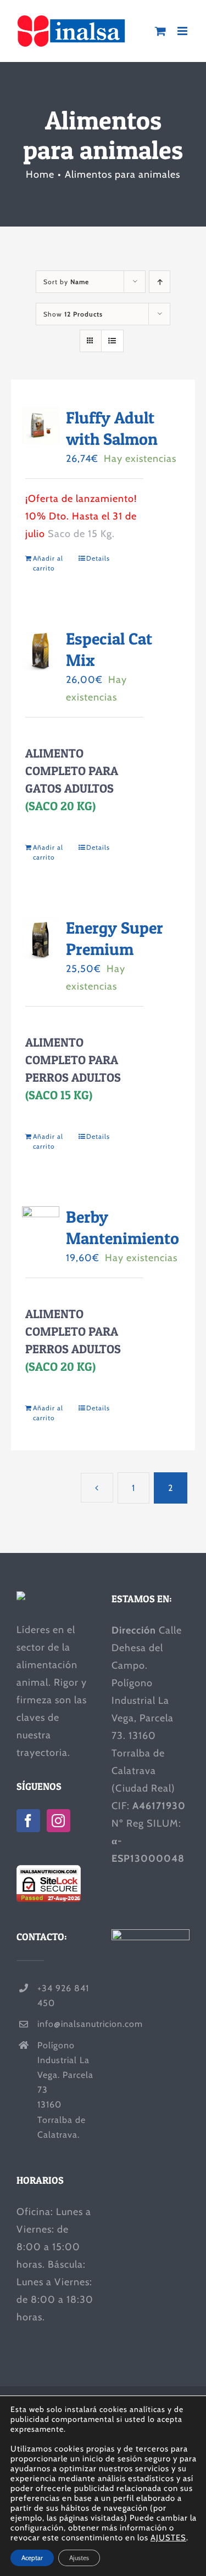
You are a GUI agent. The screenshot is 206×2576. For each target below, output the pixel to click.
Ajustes (79, 2558)
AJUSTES (168, 2538)
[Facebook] (28, 1821)
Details (98, 558)
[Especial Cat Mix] (41, 650)
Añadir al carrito (48, 563)
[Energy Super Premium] (41, 939)
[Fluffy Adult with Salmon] (41, 426)
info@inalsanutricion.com (66, 2024)
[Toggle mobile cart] (161, 31)
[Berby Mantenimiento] (41, 1228)
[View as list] (112, 341)
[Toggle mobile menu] (183, 31)
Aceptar (32, 2558)
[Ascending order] (160, 282)
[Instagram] (59, 1821)
